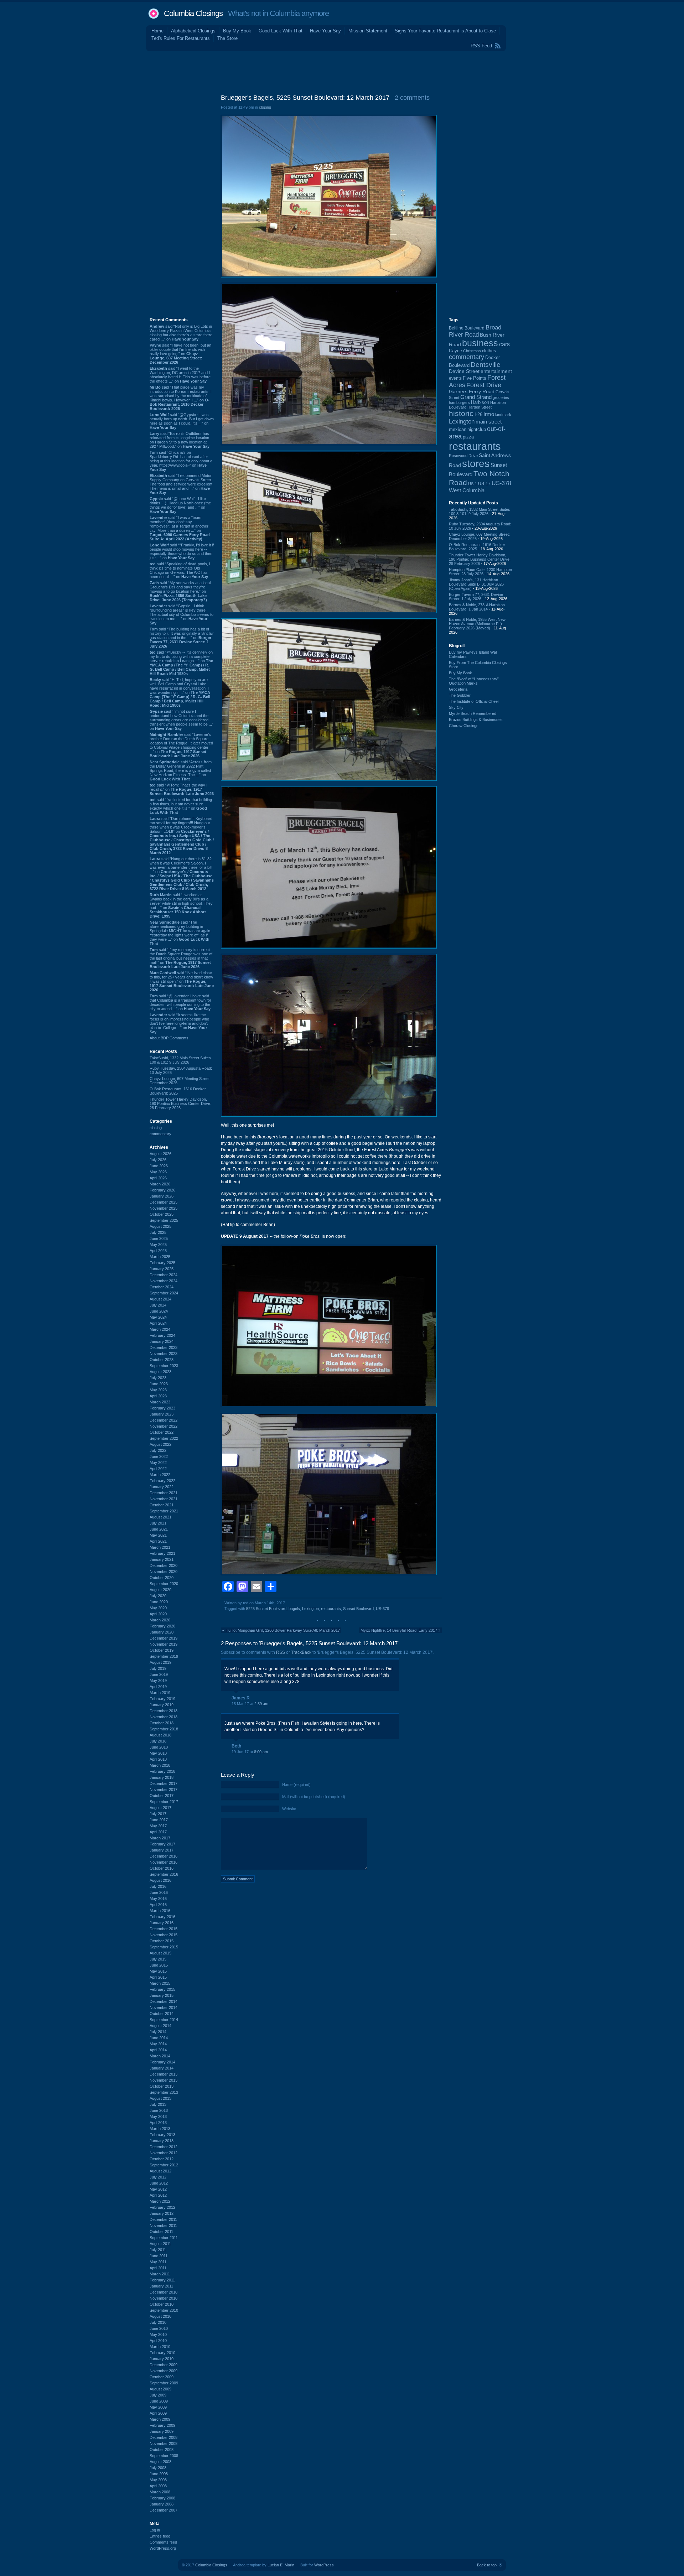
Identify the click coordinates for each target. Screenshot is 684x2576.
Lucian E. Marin (281, 2565)
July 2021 (158, 1523)
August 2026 (160, 1154)
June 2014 (159, 2038)
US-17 (484, 484)
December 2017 (164, 1783)
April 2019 (158, 1687)
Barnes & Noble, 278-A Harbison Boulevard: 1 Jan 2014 (477, 607)
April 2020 (158, 1614)
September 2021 (164, 1511)
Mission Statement (368, 31)
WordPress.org (163, 2548)
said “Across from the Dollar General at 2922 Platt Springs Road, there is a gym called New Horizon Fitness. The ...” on (181, 770)
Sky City (456, 707)
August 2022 (160, 1444)
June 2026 (159, 1166)
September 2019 (164, 1656)
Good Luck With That (281, 31)
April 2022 (158, 1469)
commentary (160, 1134)
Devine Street (464, 371)
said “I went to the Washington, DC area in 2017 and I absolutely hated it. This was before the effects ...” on (180, 375)
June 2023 (159, 1384)
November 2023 (164, 1354)
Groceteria (458, 689)
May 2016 (158, 1899)
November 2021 (164, 1499)
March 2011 (160, 2274)
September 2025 (164, 1220)
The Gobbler (460, 695)
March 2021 (160, 1547)
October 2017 (162, 1796)
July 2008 (158, 2468)
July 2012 (158, 2177)
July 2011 (158, 2250)
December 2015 (164, 1929)
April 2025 (158, 1251)
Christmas (472, 351)
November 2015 (164, 1935)
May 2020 (158, 1608)
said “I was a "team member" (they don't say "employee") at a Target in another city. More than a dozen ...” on (180, 528)
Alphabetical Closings (193, 31)
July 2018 (158, 1741)
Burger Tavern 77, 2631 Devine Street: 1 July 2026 (476, 597)
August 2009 (160, 2389)
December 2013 (164, 2074)
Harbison (480, 402)
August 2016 (160, 1880)
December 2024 (164, 1275)
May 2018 (158, 1753)
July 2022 (158, 1450)
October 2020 (162, 1578)
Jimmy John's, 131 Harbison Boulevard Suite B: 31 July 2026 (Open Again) (476, 584)
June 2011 (159, 2256)
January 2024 (162, 1341)
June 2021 (159, 1529)
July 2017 (158, 1814)
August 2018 (160, 1735)
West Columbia (467, 490)
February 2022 (162, 1481)
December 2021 (164, 1493)
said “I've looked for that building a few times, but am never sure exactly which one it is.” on (181, 806)
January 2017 (162, 1850)
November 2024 (164, 1281)
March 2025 (160, 1257)
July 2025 (158, 1232)
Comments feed (163, 2542)
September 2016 (164, 1874)
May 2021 (158, 1535)
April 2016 (158, 1905)
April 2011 (158, 2268)
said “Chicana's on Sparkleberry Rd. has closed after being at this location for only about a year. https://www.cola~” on (181, 461)
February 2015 (162, 1989)
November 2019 (164, 1644)
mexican (458, 430)
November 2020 (164, 1572)
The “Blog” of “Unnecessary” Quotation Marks (474, 681)
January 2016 (162, 1923)
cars (504, 344)
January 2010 (162, 2359)
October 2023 (162, 1360)
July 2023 (158, 1378)
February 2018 (162, 1771)
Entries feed (160, 2536)
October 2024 (162, 1287)
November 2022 (164, 1426)
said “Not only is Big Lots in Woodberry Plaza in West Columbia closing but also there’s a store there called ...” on (181, 333)
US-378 (382, 1609)
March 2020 (160, 1620)
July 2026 (158, 1160)
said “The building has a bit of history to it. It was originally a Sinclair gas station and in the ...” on (182, 638)
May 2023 (158, 1390)
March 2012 (160, 2201)
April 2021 (158, 1541)
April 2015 (158, 1977)
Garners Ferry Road (472, 392)
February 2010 (162, 2353)
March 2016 (160, 1911)
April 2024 (158, 1323)
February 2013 (162, 2135)
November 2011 (163, 2226)
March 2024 (160, 1329)
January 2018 (162, 1777)
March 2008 (160, 2492)
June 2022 (159, 1456)
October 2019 (162, 1650)
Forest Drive (484, 385)
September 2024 (164, 1293)
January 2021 (162, 1559)
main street (489, 422)
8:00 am (261, 1752)
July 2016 (158, 1886)
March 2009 (160, 2419)
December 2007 (164, 2510)
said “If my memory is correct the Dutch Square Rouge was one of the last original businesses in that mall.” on (181, 958)
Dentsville (486, 365)
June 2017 (159, 1820)
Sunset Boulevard (358, 1609)
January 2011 (161, 2286)
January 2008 (162, 2504)
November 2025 (164, 1208)
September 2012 (164, 2165)
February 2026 (162, 1190)
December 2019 (164, 1638)
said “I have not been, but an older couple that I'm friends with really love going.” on (180, 354)
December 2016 (164, 1856)
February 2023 (162, 1408)
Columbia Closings (193, 13)
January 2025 (162, 1269)
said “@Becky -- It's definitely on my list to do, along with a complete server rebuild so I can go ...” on (181, 663)
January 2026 (162, 1196)
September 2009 (164, 2383)
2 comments (412, 98)
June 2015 (159, 1965)
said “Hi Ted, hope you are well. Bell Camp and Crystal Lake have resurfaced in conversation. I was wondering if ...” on (180, 692)
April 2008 (158, 2486)
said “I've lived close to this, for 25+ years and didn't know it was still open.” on (182, 981)
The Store (227, 38)
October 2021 (162, 1505)
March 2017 (160, 1838)
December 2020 (164, 1565)
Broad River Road (475, 331)
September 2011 (164, 2238)
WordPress (324, 2565)
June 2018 (159, 1747)
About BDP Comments (169, 1038)
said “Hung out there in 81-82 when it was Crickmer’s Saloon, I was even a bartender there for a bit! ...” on (182, 874)
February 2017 (162, 1844)
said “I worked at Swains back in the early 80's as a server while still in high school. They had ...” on (181, 905)
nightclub (477, 430)
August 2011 (160, 2244)
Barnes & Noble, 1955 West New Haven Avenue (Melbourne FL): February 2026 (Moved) (477, 624)
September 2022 (164, 1438)
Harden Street (480, 407)
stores (476, 464)
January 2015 (162, 1995)
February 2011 (162, 2280)
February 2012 (162, 2207)
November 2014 (164, 2008)
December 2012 (164, 2147)
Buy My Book (237, 31)
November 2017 (164, 1790)
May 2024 (158, 1317)
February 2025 (162, 1263)
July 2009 (158, 2395)
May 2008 (158, 2480)
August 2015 (160, 1953)
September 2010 (164, 2310)
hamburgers (459, 402)
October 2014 (162, 2014)
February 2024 (162, 1335)
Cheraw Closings (464, 726)
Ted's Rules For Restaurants (181, 38)
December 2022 (164, 1420)
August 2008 (160, 2462)
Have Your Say (325, 31)
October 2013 (162, 2086)
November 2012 (164, 2153)
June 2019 (159, 1674)
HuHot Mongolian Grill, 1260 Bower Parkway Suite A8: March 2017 (283, 1630)
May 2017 (158, 1826)
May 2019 (158, 1681)
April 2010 (158, 2341)
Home (157, 31)
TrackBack (301, 1652)
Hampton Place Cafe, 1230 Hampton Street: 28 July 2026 (480, 572)
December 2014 (164, 2001)
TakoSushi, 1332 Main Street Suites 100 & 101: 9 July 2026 (180, 1060)
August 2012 (160, 2171)
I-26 (478, 415)
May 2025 (158, 1245)
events (455, 378)
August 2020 (160, 1590)
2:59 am (261, 1704)
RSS (281, 1652)
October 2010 (162, 2304)
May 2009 (158, 2407)
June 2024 (159, 1311)
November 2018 (164, 1717)
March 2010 (160, 2347)
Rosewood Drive (463, 456)
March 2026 (160, 1184)
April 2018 (158, 1759)
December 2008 (164, 2437)
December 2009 (164, 2365)
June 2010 (159, 2328)
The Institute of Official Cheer (474, 701)
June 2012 (159, 2183)
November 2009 (164, 2371)
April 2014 (158, 2050)
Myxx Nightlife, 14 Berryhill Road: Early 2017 (399, 1630)
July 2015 (158, 1959)
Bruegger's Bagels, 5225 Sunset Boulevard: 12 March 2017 (305, 98)
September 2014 (164, 2020)
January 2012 (162, 2213)
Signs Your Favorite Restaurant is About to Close (445, 31)
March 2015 (160, 1983)
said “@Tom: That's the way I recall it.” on (182, 789)
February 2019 (162, 1699)
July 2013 (158, 2104)
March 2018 (160, 1765)
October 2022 (162, 1432)
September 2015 (164, 1947)
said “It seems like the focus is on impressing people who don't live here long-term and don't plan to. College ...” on (179, 1023)
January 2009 (162, 2431)
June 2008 (159, 2474)
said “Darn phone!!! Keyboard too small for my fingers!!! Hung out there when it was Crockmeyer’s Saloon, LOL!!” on (182, 836)
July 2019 (158, 1668)
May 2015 (158, 1971)
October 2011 (161, 2232)
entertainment (496, 371)
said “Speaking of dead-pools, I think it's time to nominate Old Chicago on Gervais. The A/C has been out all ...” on (180, 570)
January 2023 (162, 1414)
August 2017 (160, 1808)
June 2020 (159, 1602)
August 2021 (160, 1517)
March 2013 (160, 2129)
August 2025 (160, 1226)
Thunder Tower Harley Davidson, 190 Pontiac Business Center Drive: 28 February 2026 (180, 1103)
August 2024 (160, 1299)
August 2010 (160, 2316)
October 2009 (162, 2377)
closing (156, 1128)
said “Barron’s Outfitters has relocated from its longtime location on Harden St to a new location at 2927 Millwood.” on (180, 440)
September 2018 (164, 1729)
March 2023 (160, 1402)
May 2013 (158, 2117)
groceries (501, 398)
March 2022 (160, 1475)
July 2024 (158, 1305)
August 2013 (160, 2098)
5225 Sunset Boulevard (266, 1609)
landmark (503, 415)
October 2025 (162, 1214)
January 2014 (162, 2068)
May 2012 (158, 2189)
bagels (294, 1609)
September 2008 (164, 2456)
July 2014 (158, 2032)
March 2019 (160, 1693)
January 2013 (162, 2141)
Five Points (475, 378)
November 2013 (164, 2080)
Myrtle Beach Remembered (473, 713)
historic (461, 414)
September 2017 (164, 1802)
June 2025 (159, 1238)
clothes (489, 351)
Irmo (489, 414)
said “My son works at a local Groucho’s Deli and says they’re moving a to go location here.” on (180, 591)
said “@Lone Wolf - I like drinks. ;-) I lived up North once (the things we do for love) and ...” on (180, 505)
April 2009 (158, 2413)
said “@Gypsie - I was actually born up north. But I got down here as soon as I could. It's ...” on (182, 421)
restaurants (331, 1609)
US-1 (473, 484)
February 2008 (162, 2498)
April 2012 (158, 2195)
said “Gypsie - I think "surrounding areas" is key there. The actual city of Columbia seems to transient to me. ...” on (182, 614)
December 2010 (164, 2292)
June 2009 (159, 2401)
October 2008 (162, 2450)
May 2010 (158, 2334)
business (480, 343)
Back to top (487, 2565)
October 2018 (162, 1723)
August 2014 (160, 2026)
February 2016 (162, 1917)
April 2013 (158, 2123)
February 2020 (162, 1626)
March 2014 (160, 2056)
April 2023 (158, 1396)
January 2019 (162, 1705)
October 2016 (162, 1868)
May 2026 (158, 1172)
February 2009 (162, 2425)
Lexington (310, 1609)
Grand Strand (476, 397)
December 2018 (164, 1711)
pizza (468, 437)
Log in (155, 2530)
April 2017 (158, 1832)
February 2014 (162, 2062)
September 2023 (164, 1366)
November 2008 (164, 2443)
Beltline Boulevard (467, 328)
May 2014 (158, 2044)
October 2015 (162, 1941)
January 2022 (162, 1487)
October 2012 (162, 2159)
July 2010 (158, 2322)
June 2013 (159, 2110)
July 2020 (158, 1596)
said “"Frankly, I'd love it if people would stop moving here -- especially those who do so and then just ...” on (182, 551)
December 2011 (163, 2219)
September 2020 (164, 1584)
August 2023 (160, 1372)
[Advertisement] (342, 71)
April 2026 (158, 1178)
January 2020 (162, 1632)
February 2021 (162, 1553)
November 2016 (164, 1862)
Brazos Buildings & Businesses (476, 720)
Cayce (455, 351)
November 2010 (164, 2298)
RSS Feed (481, 46)
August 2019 (160, 1662)
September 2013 (164, 2092)
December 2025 (164, 1202)
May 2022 (158, 1463)
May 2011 (158, 2262)
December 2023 (164, 1347)
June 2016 (159, 1892)
